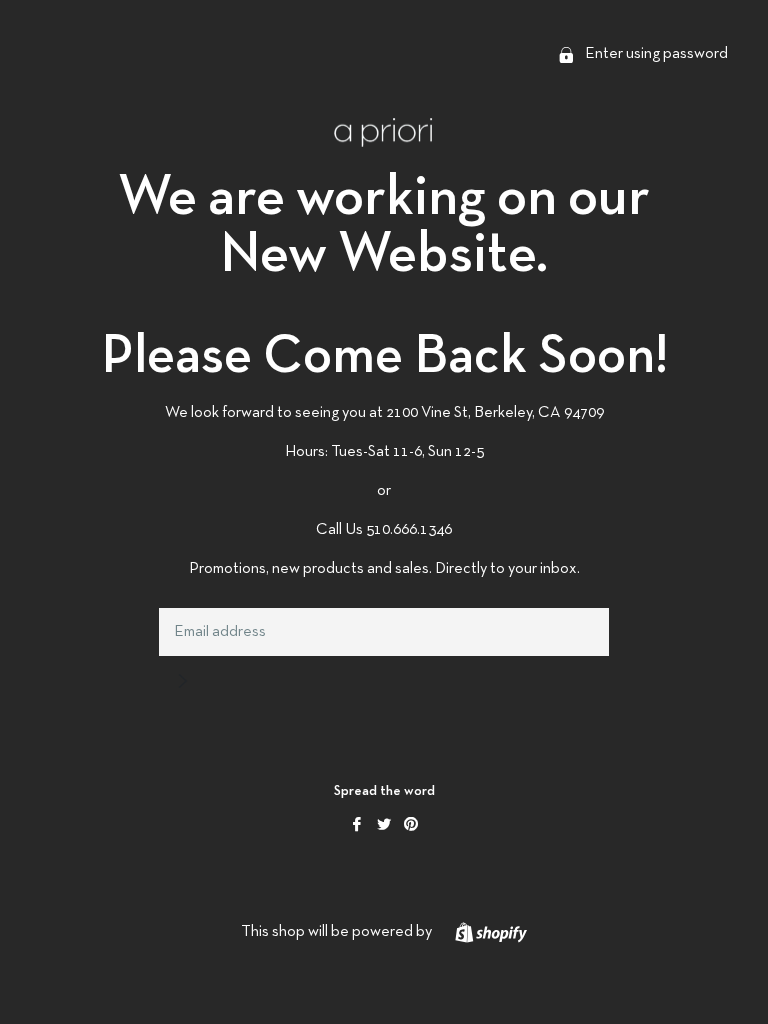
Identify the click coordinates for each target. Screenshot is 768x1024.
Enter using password (655, 54)
